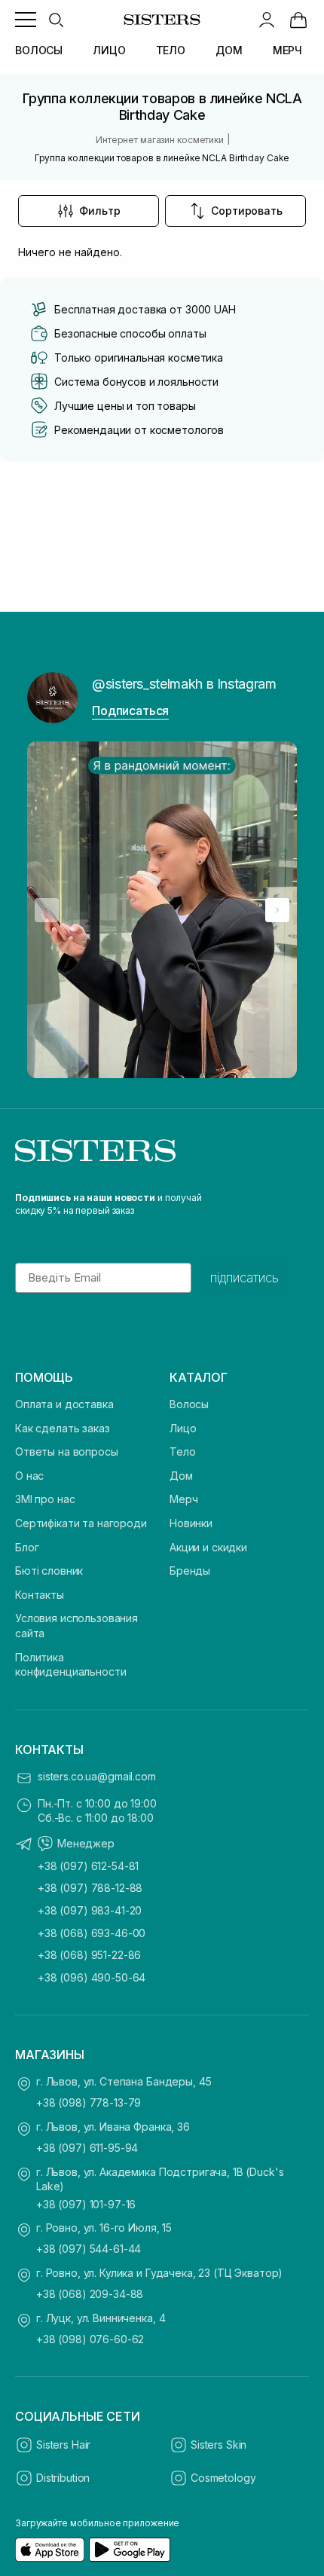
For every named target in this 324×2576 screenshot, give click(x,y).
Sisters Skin (219, 2445)
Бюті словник (49, 1571)
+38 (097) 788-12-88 (90, 1888)
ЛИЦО (109, 50)
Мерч (183, 1499)
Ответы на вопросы (67, 1451)
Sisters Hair (63, 2445)
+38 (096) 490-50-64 (92, 1977)
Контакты (40, 1595)
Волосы (189, 1404)
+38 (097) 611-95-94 (87, 2148)
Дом (181, 1476)
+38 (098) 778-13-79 (89, 2102)
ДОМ (229, 50)
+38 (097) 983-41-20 (90, 1910)
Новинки (191, 1523)
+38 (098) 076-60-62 (90, 2339)
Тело (182, 1451)
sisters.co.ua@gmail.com (97, 1776)
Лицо (183, 1428)
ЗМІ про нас (45, 1499)
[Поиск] (56, 20)
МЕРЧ (287, 50)
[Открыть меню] (26, 20)
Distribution (63, 2478)
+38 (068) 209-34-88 (90, 2294)
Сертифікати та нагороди (81, 1523)
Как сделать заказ (63, 1428)
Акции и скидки (208, 1547)
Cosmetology (223, 2478)
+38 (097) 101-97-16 (86, 2204)
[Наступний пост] (277, 910)
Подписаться (130, 710)
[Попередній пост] (47, 910)
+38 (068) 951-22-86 (89, 1955)
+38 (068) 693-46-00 (92, 1933)
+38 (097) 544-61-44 (89, 2249)
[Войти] (267, 20)
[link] (298, 20)
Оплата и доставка (64, 1404)
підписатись (245, 1278)
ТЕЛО (171, 50)
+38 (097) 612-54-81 (88, 1866)
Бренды (190, 1571)
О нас (29, 1476)
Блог (27, 1547)
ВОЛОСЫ (39, 50)
